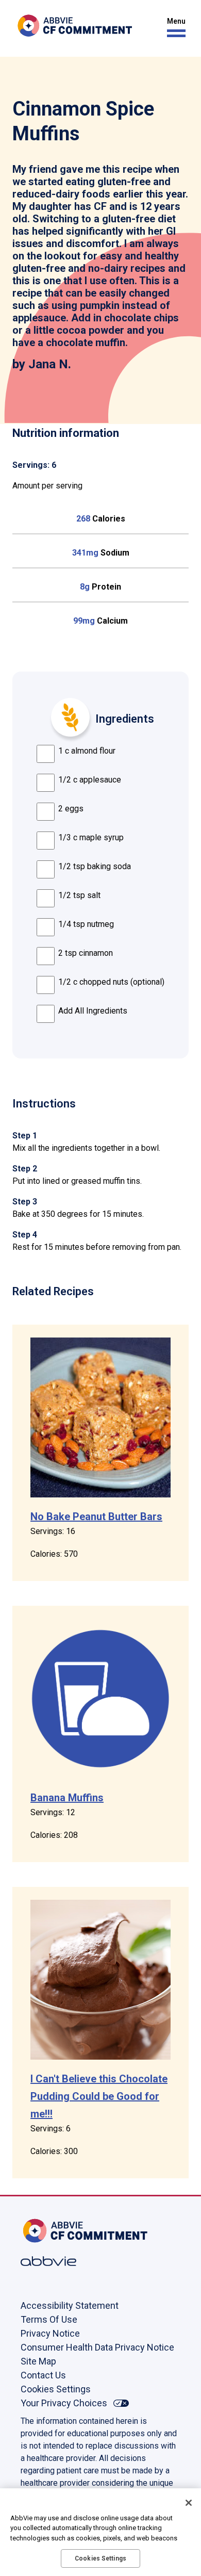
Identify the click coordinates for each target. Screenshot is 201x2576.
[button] (174, 28)
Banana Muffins (67, 1798)
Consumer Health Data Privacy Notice (97, 2347)
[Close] (189, 2503)
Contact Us (43, 2375)
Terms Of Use (49, 2319)
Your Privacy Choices (64, 2403)
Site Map (38, 2361)
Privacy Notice (50, 2333)
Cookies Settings (56, 2389)
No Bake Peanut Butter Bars (96, 1517)
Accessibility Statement (70, 2305)
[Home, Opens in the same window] (54, 2231)
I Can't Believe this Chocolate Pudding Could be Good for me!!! (99, 2096)
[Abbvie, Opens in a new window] (54, 2261)
